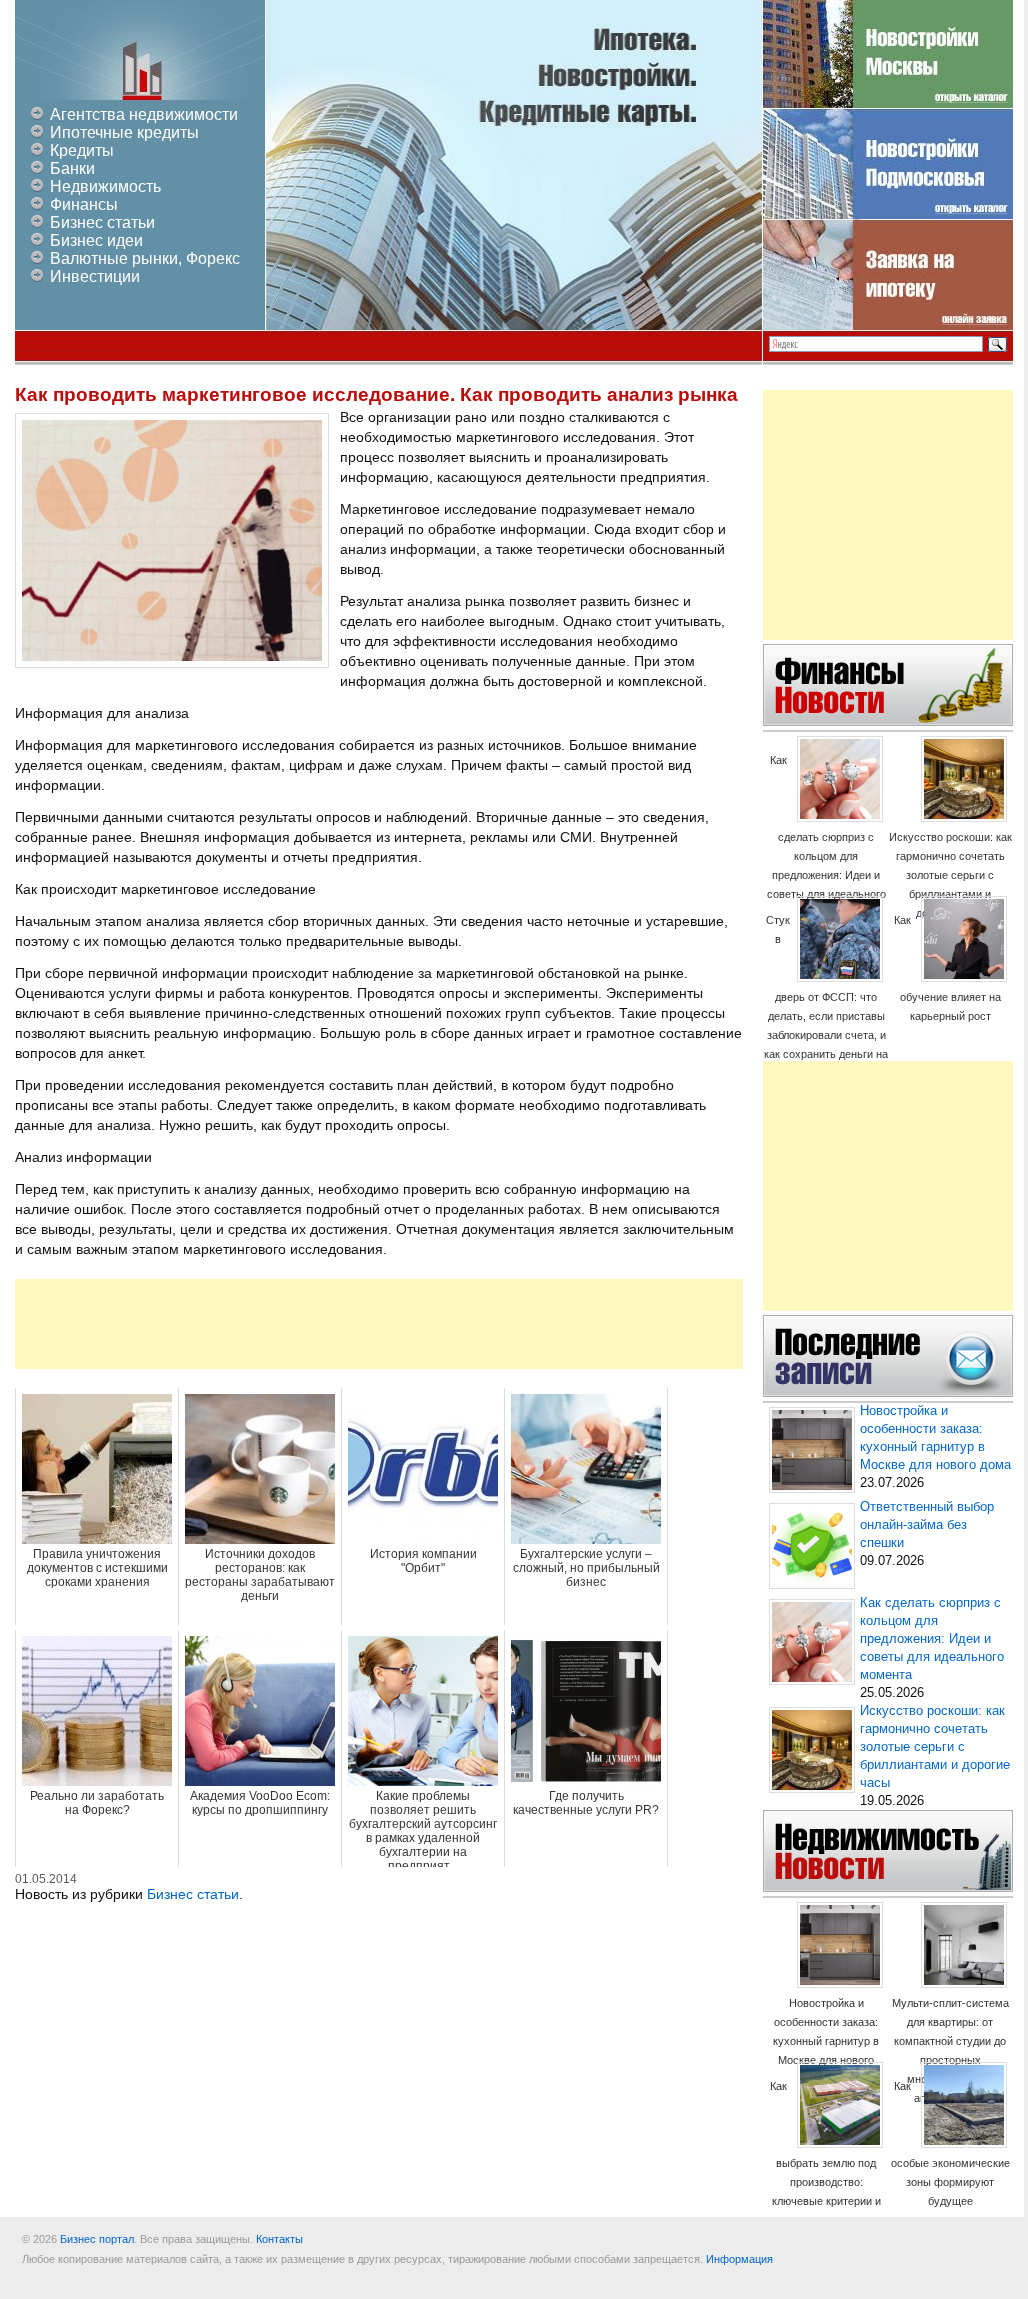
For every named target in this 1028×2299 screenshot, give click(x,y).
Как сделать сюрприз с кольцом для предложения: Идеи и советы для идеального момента (826, 836)
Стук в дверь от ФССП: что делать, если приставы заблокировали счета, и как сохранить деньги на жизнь (826, 996)
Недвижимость (105, 186)
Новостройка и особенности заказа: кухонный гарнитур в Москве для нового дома (826, 2041)
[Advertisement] (379, 1324)
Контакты (279, 2239)
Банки (72, 168)
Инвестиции (95, 276)
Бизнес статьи (102, 222)
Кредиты (82, 150)
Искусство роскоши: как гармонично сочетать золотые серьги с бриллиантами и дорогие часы (950, 875)
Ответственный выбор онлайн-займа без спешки (927, 1525)
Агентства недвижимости (144, 114)
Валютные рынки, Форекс (145, 258)
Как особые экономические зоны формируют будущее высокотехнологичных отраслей (950, 2162)
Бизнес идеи (96, 240)
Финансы (84, 204)
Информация (739, 2259)
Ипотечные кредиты (124, 132)
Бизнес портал (97, 2239)
